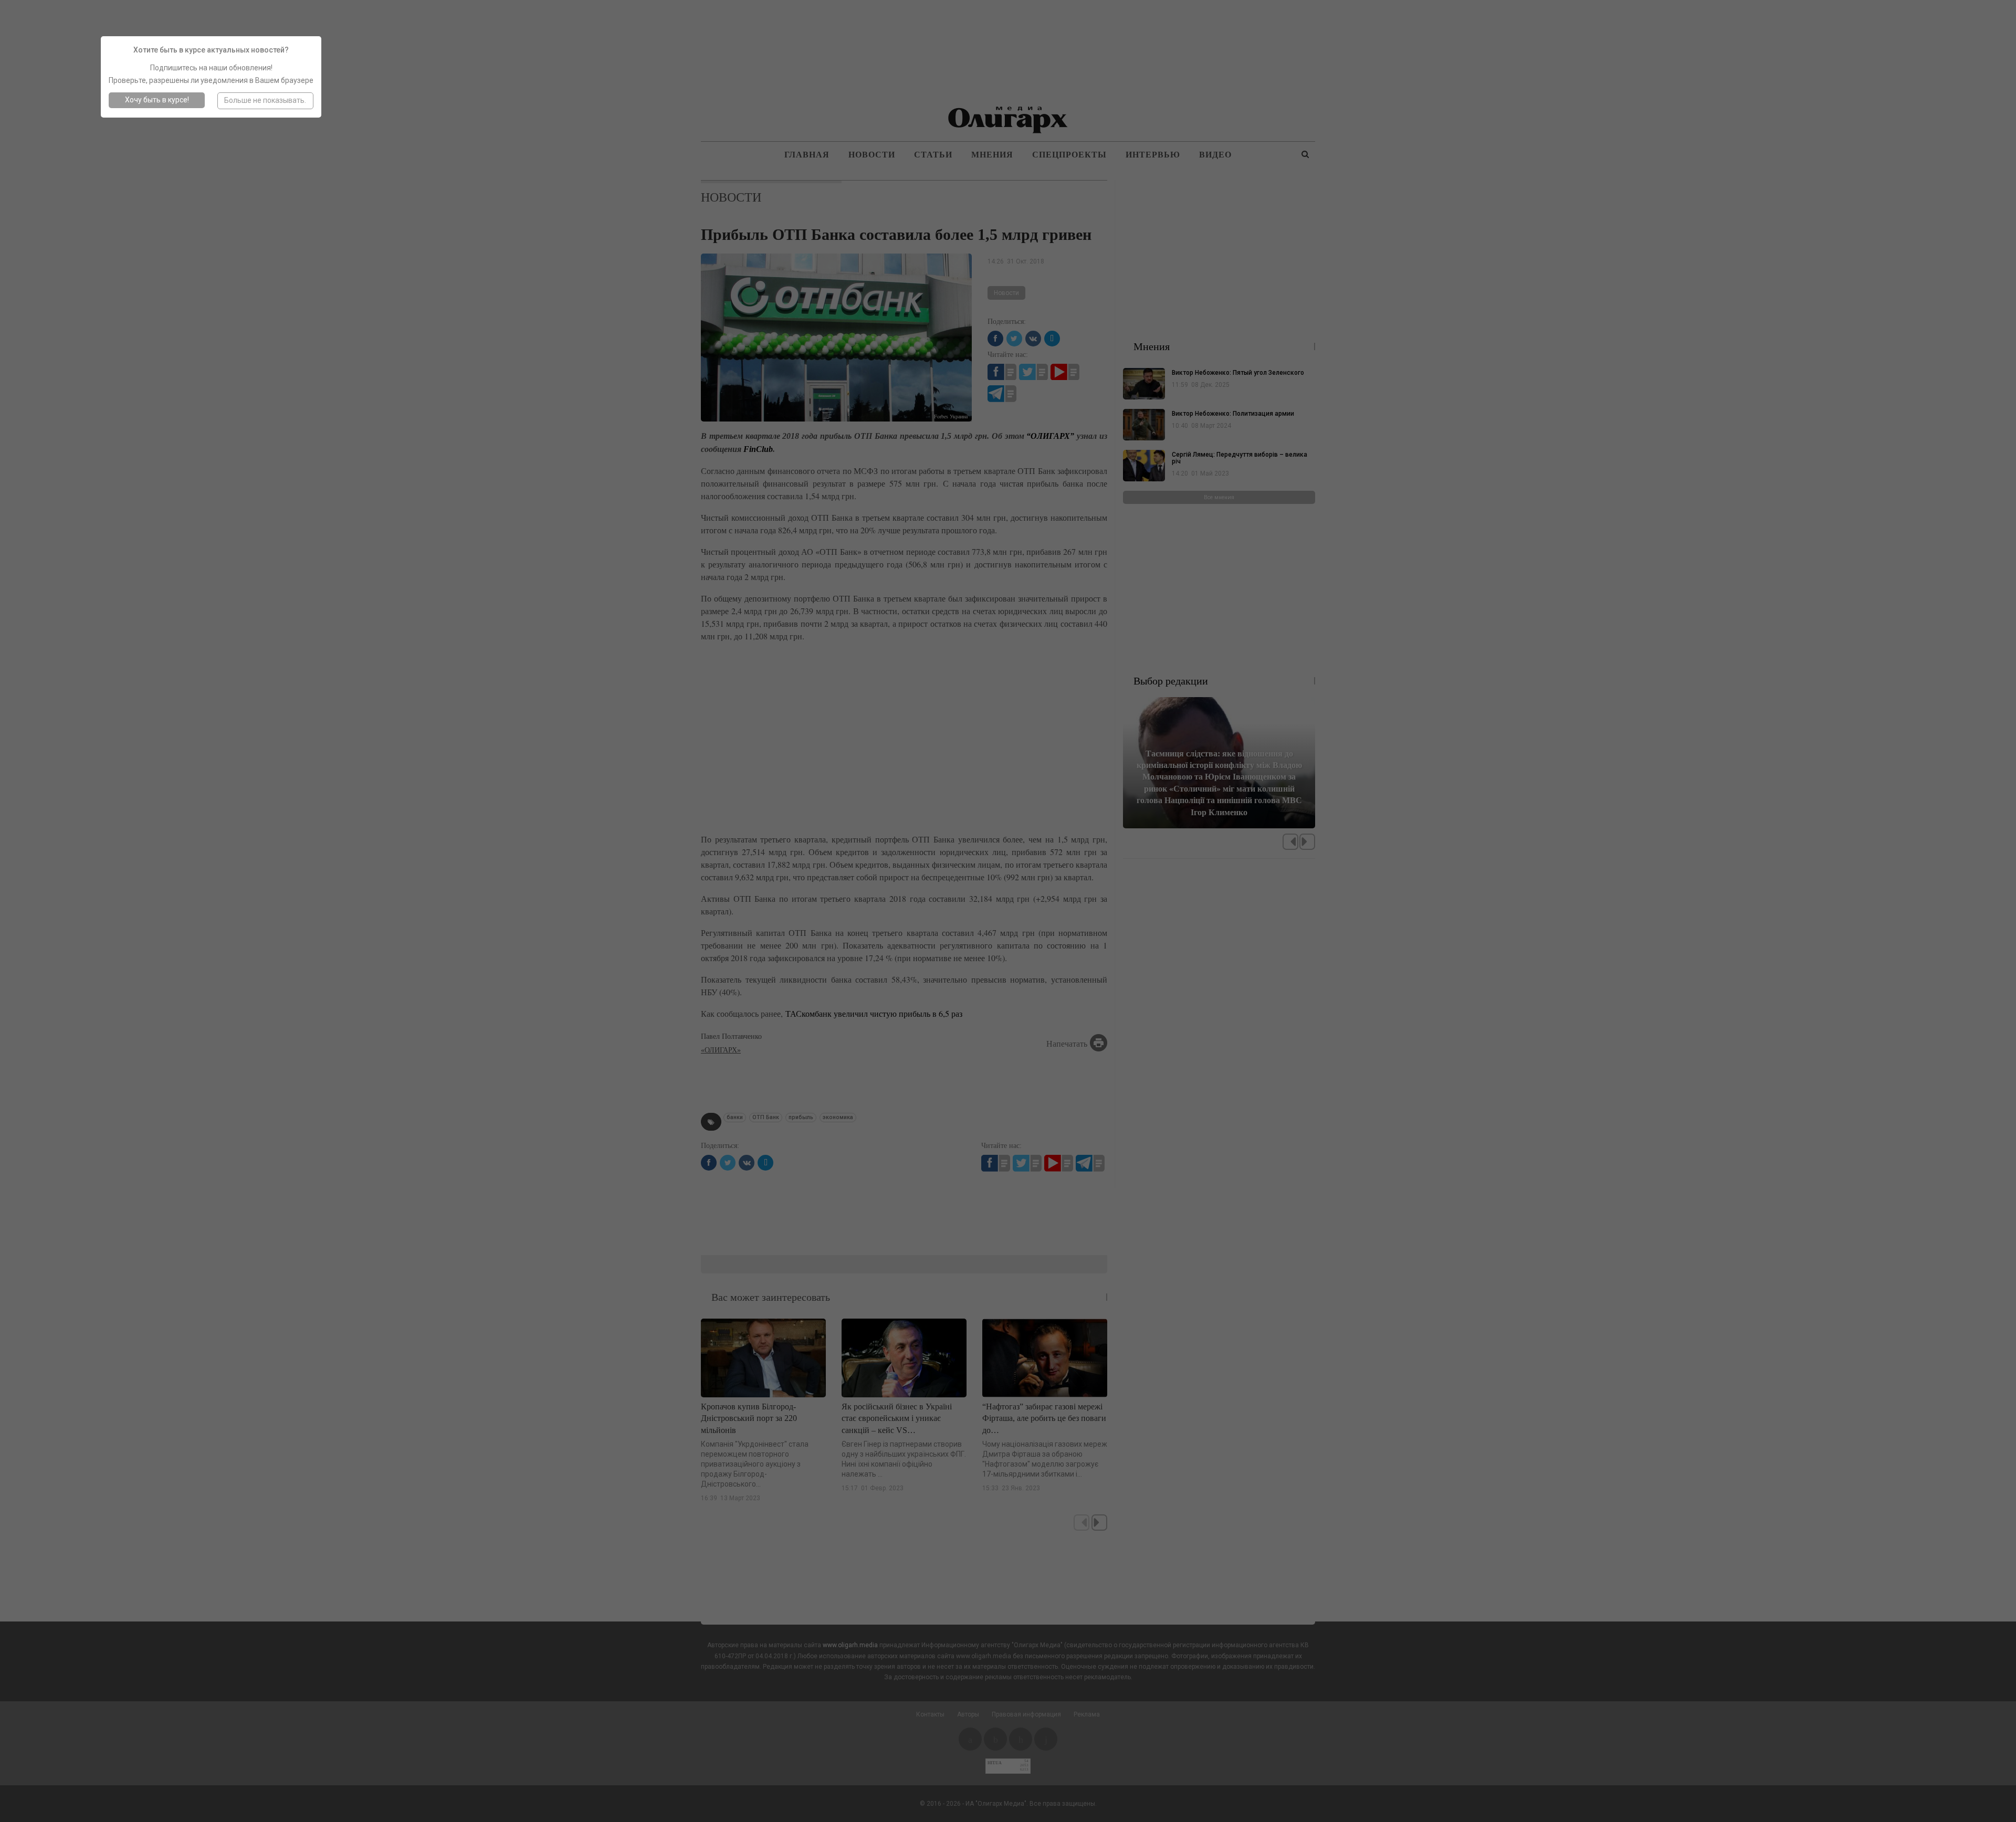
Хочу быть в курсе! (157, 100)
